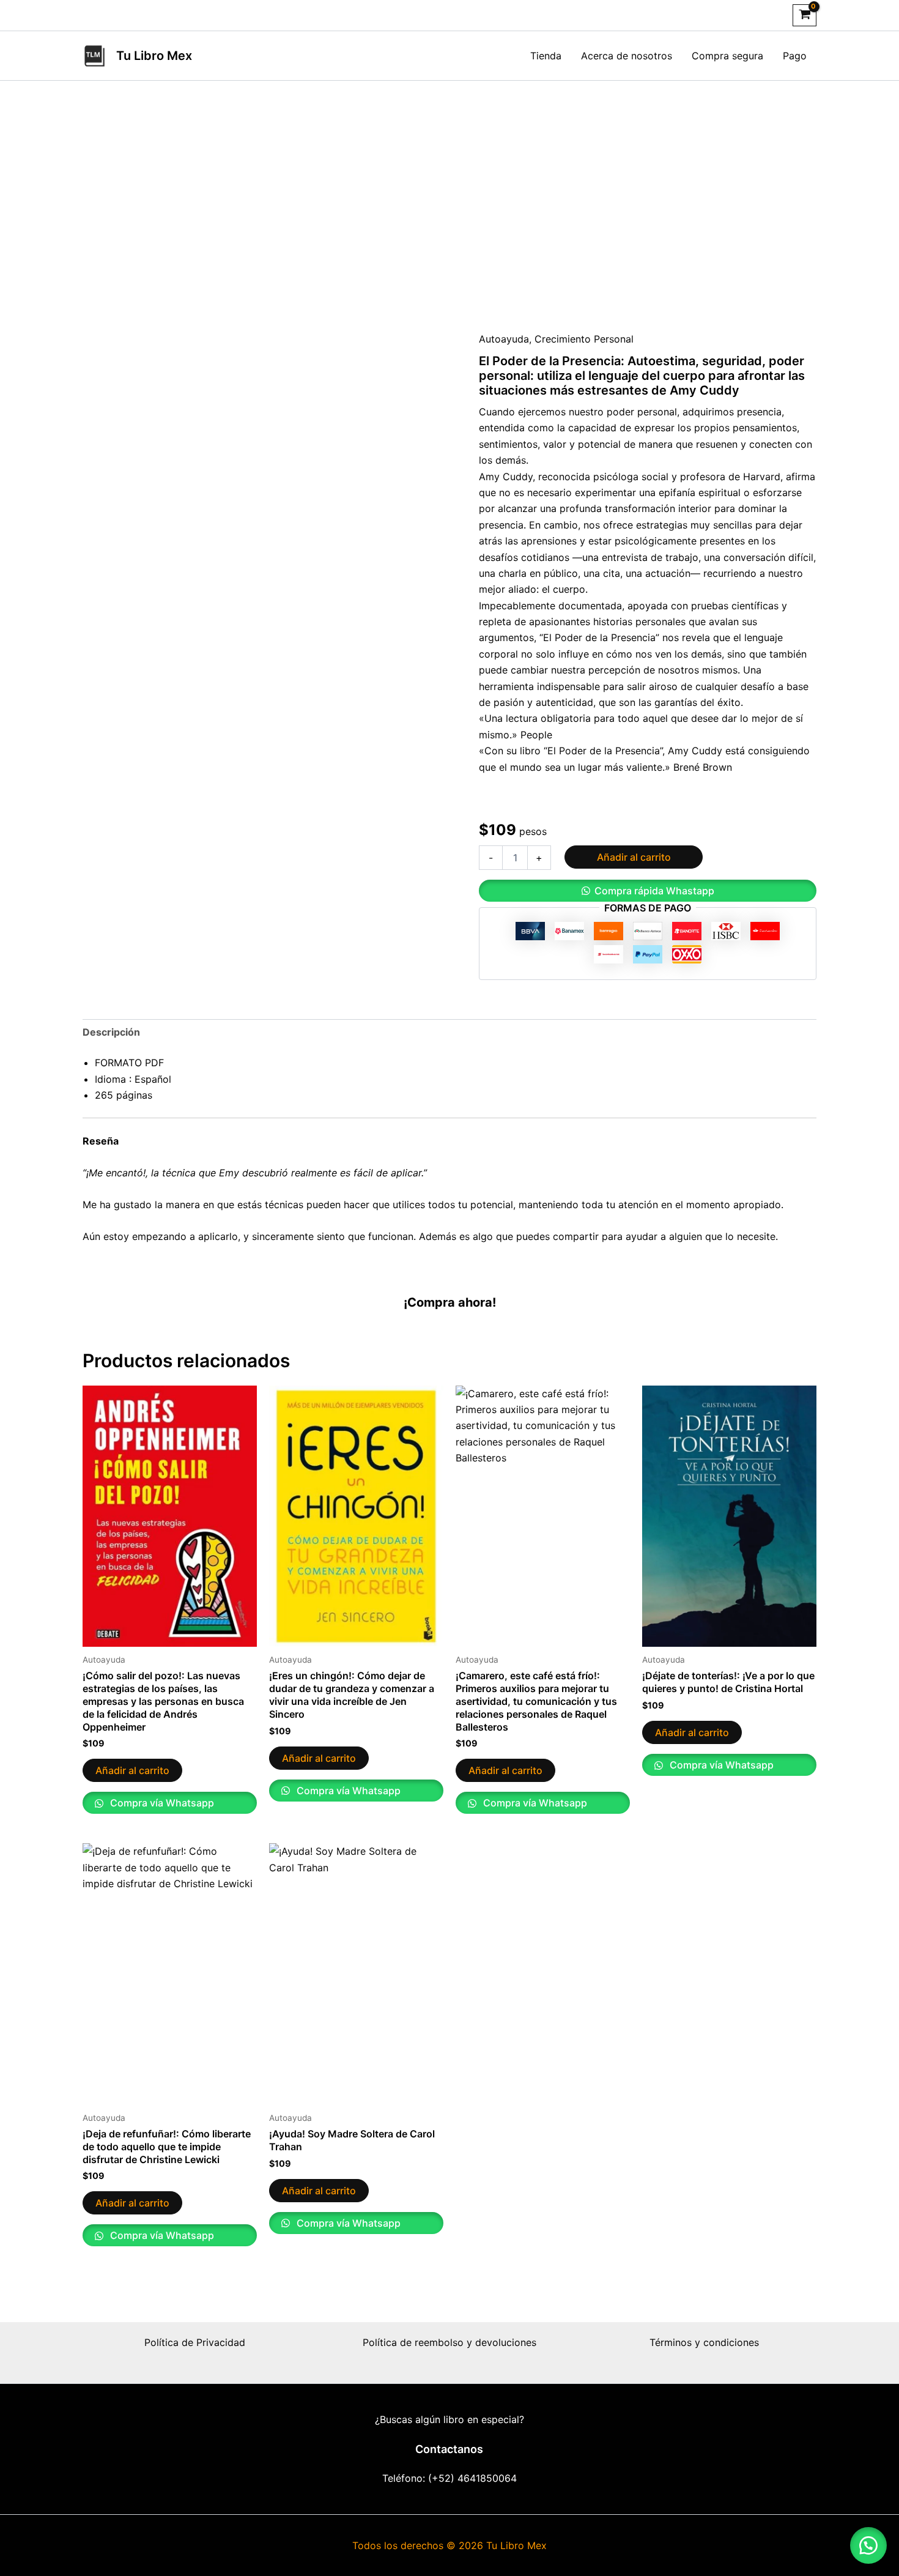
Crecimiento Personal (584, 339)
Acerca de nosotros (627, 56)
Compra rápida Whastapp (654, 891)
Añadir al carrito (634, 857)
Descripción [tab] (111, 1032)
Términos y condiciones (704, 2342)
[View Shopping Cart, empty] (805, 15)
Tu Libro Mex (154, 56)
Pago (795, 56)
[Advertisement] (449, 206)
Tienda (546, 56)
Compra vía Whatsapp (161, 1803)
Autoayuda (504, 339)
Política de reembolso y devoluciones (449, 2342)
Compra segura (727, 56)
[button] (648, 891)
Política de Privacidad (195, 2342)
